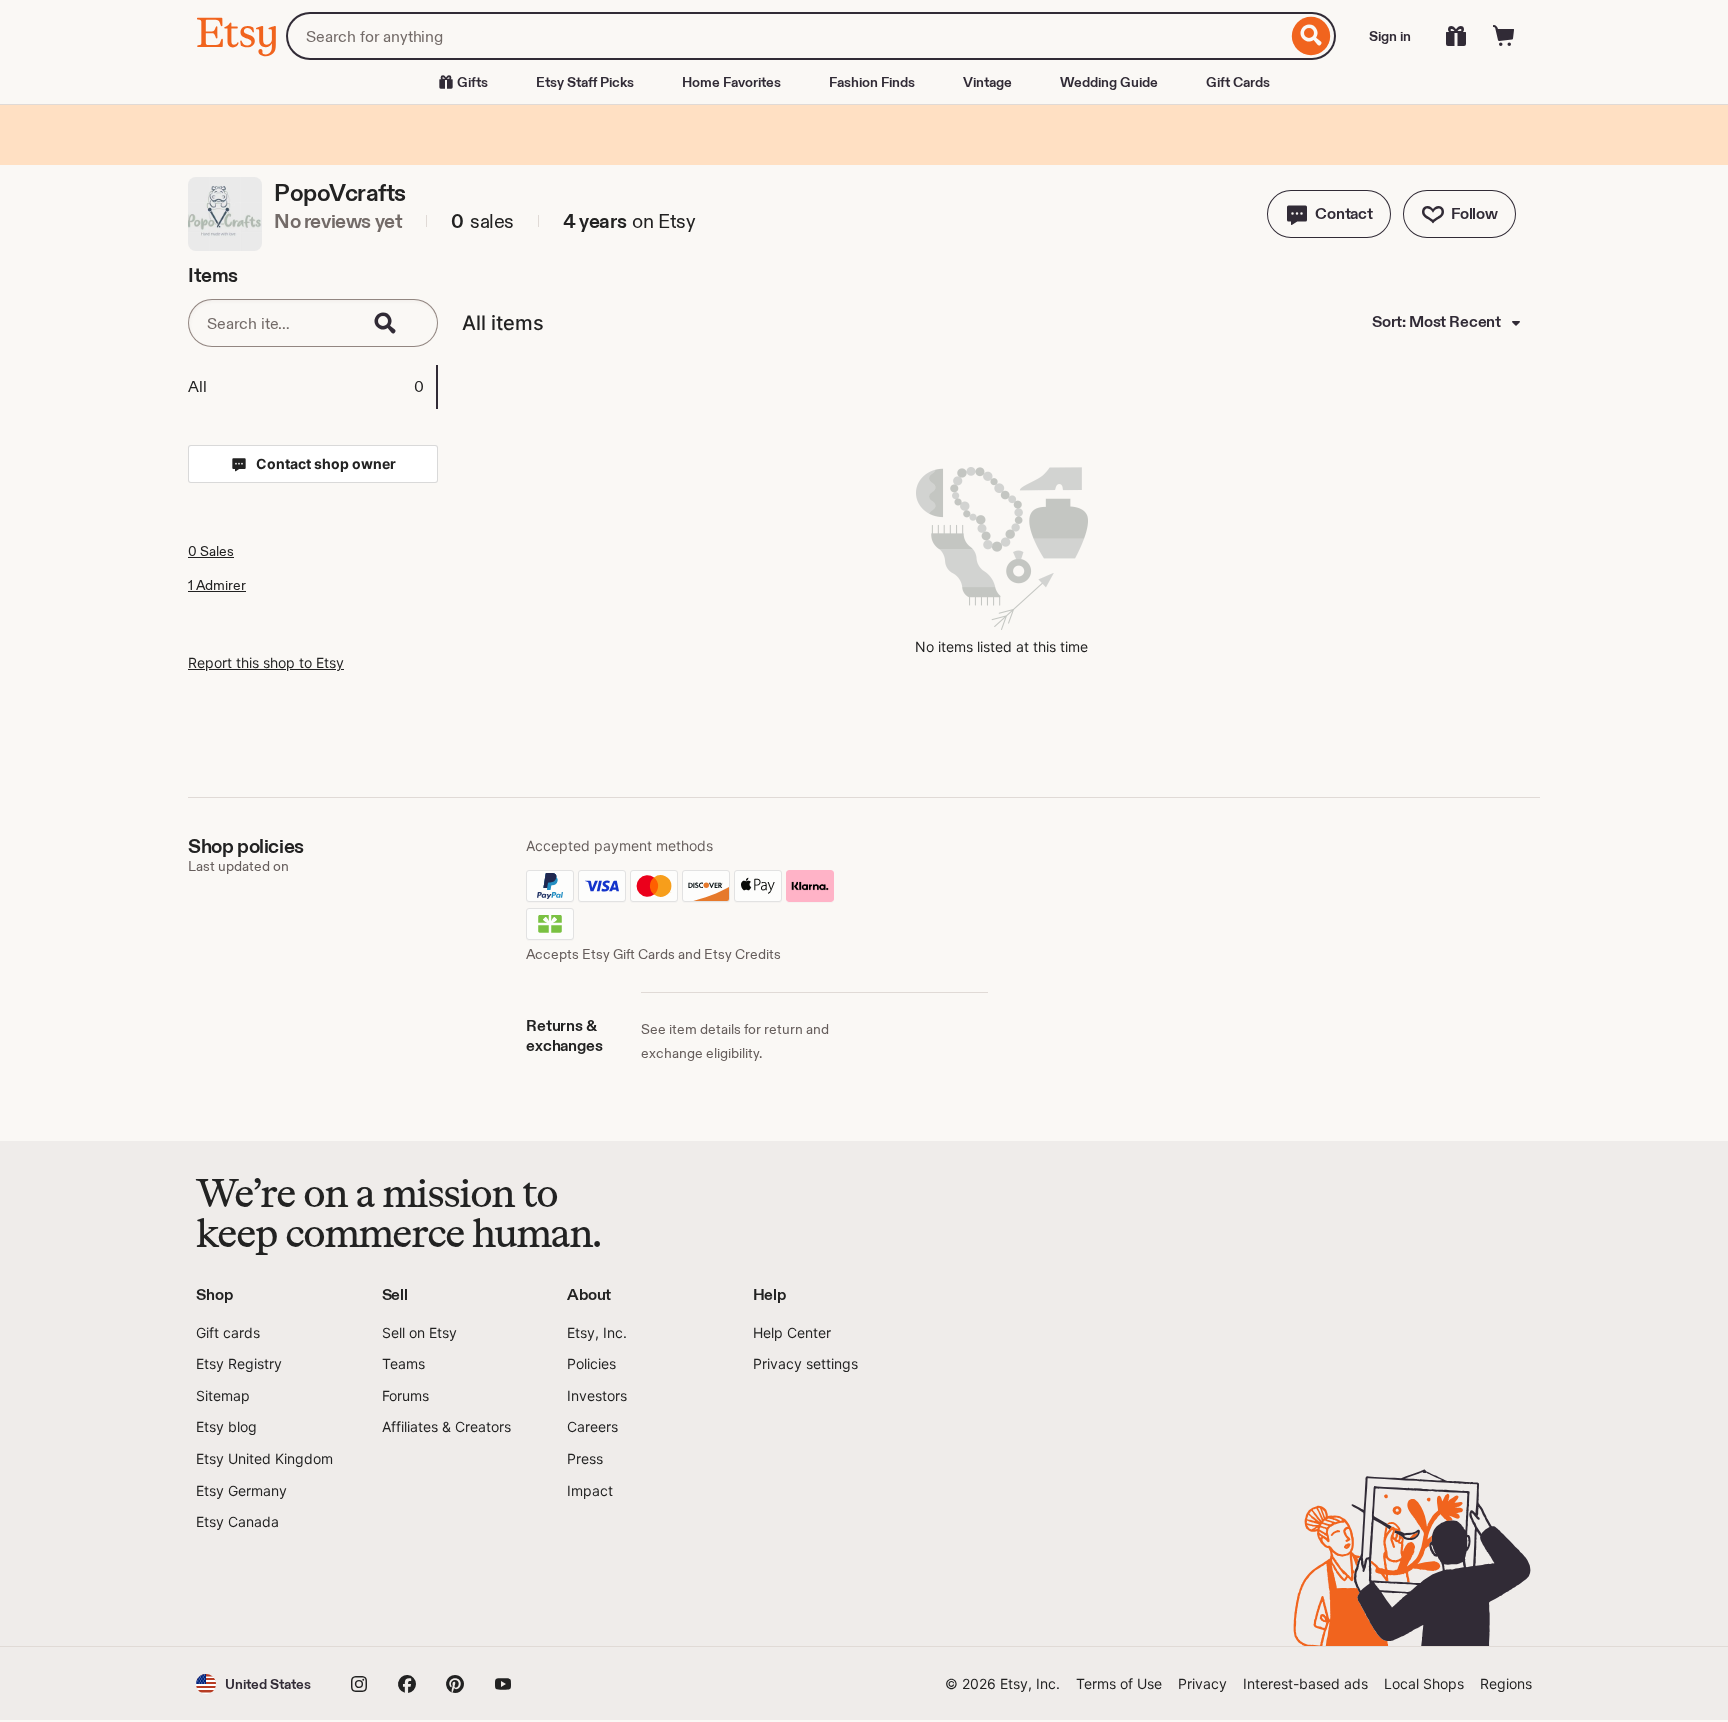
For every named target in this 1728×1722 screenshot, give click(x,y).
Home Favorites (731, 82)
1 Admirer (217, 585)
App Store (263, 1590)
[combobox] (786, 36)
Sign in (1390, 36)
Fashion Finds (872, 82)
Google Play (414, 1590)
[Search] (1311, 36)
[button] (1329, 214)
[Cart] (1504, 36)
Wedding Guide (1109, 82)
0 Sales (211, 551)
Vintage (987, 82)
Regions (1506, 1683)
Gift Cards (1238, 82)
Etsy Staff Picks (585, 82)
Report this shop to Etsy (266, 662)
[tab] (312, 387)
